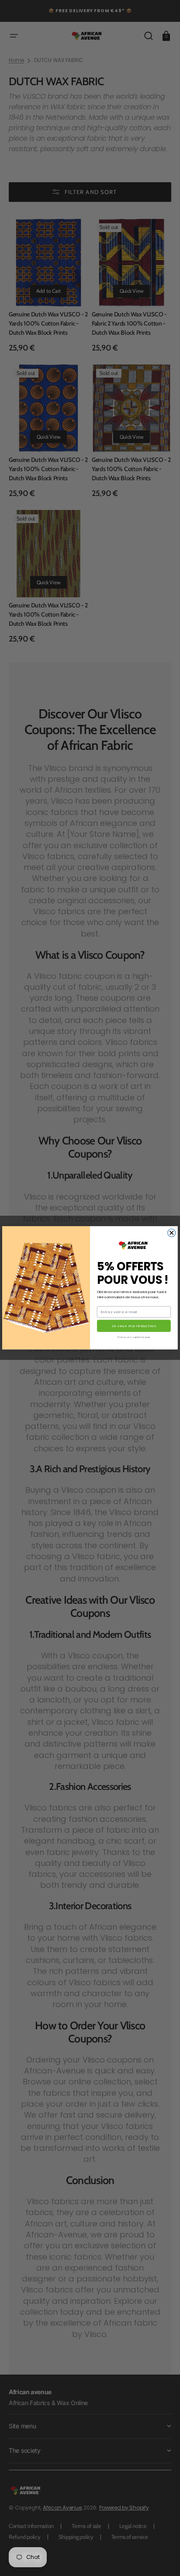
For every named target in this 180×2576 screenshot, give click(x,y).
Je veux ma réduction (134, 1326)
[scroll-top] (161, 2557)
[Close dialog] (172, 1233)
